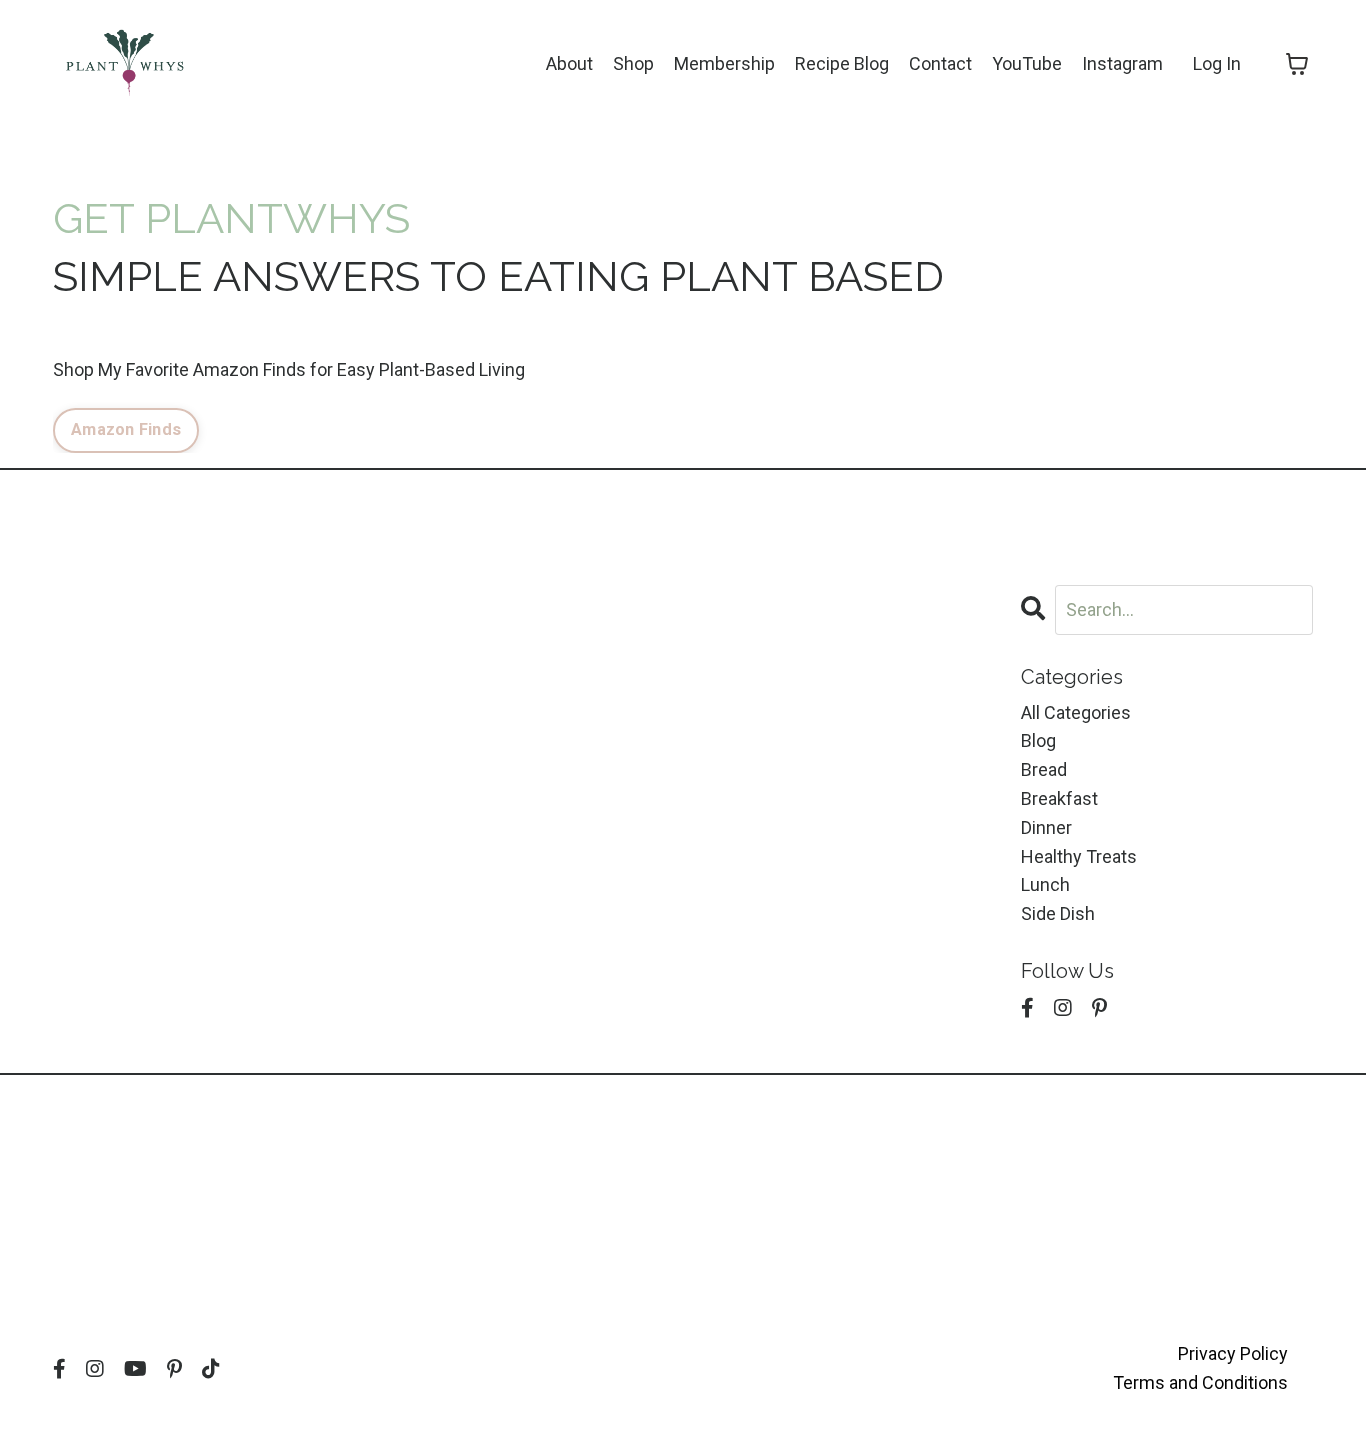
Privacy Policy (1233, 1353)
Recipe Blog (842, 63)
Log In (1217, 63)
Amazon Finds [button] (126, 429)
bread (1044, 769)
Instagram (1122, 63)
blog (1038, 740)
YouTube (1027, 63)
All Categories (1076, 712)
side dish (1058, 913)
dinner (1046, 827)
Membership (724, 63)
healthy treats (1079, 856)
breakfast (1059, 798)
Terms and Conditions (1200, 1382)
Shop (633, 63)
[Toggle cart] (1297, 64)
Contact (940, 63)
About (569, 63)
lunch (1045, 884)
